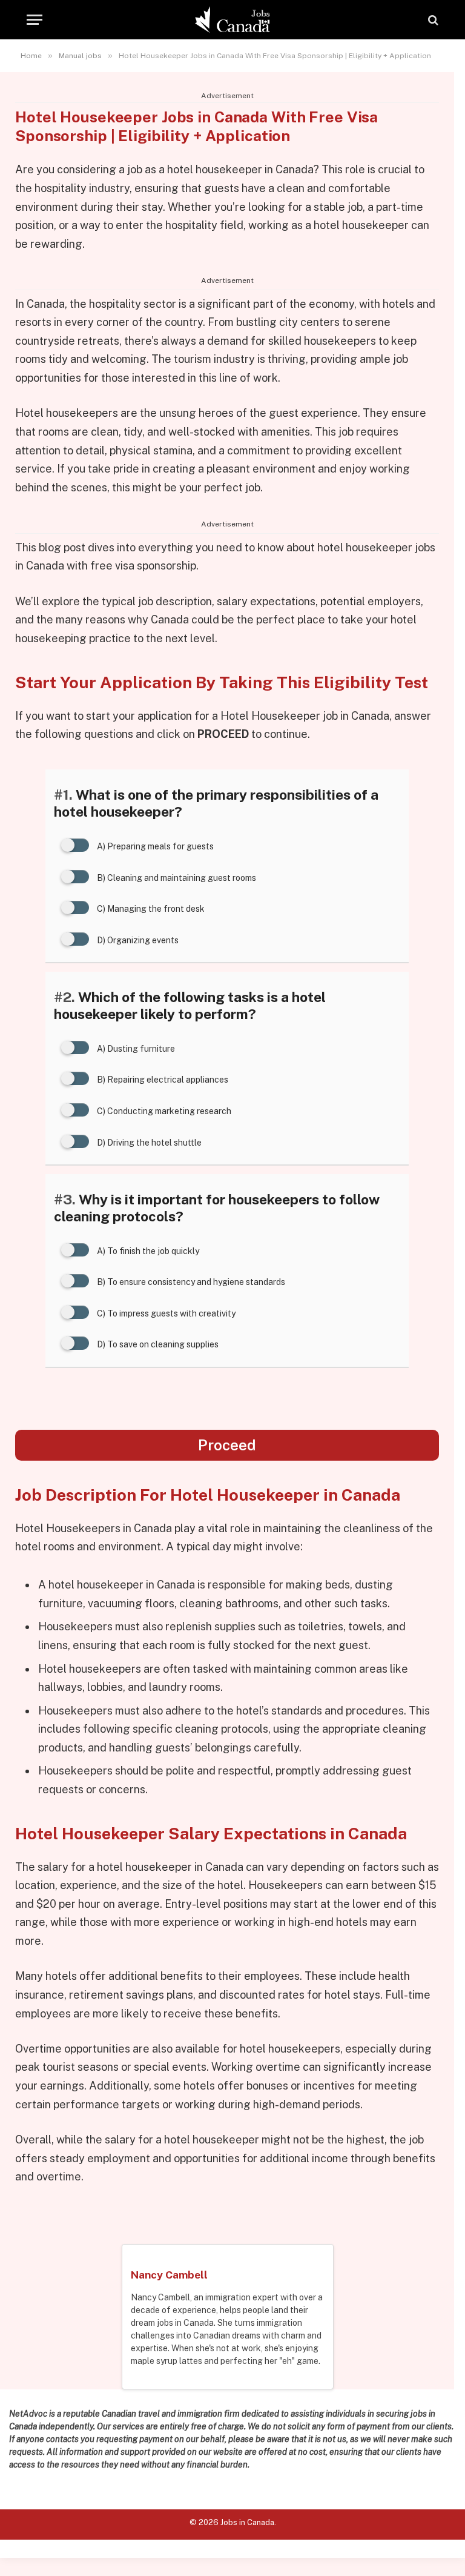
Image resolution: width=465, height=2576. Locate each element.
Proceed (227, 1445)
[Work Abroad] (233, 20)
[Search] (432, 20)
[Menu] (35, 20)
